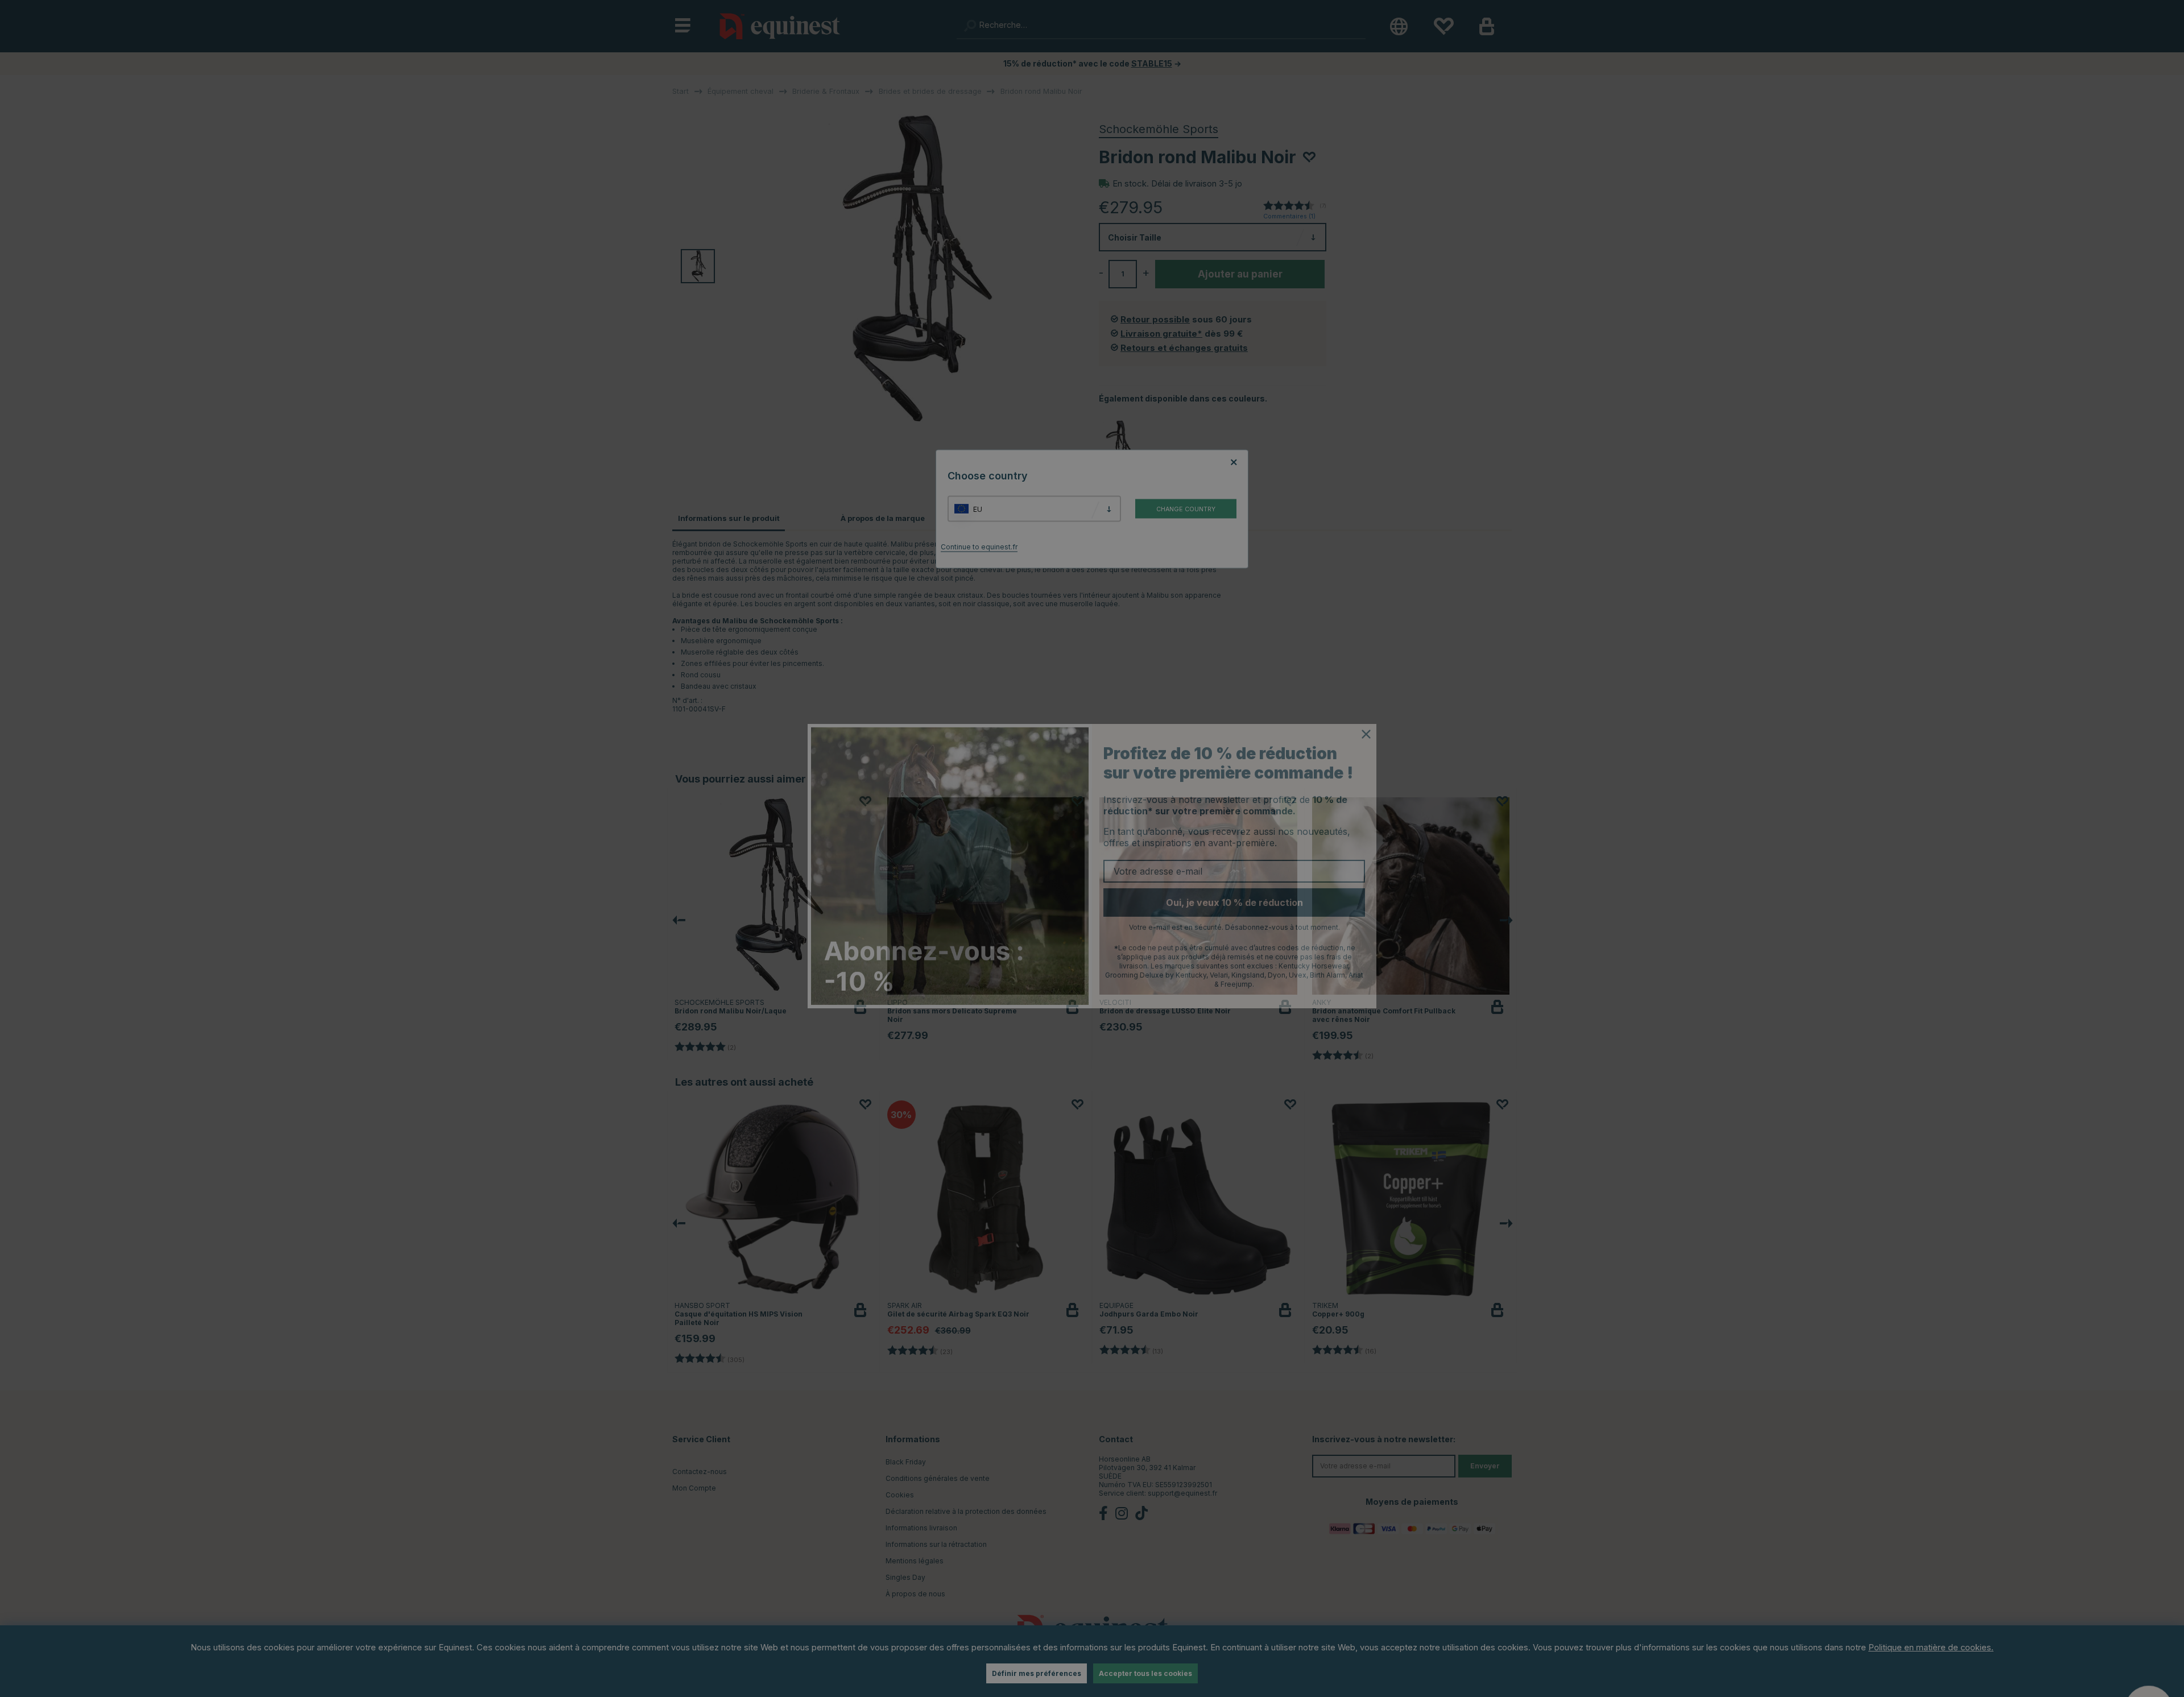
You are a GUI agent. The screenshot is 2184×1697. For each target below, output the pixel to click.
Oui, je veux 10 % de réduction (1234, 885)
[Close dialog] (1366, 717)
